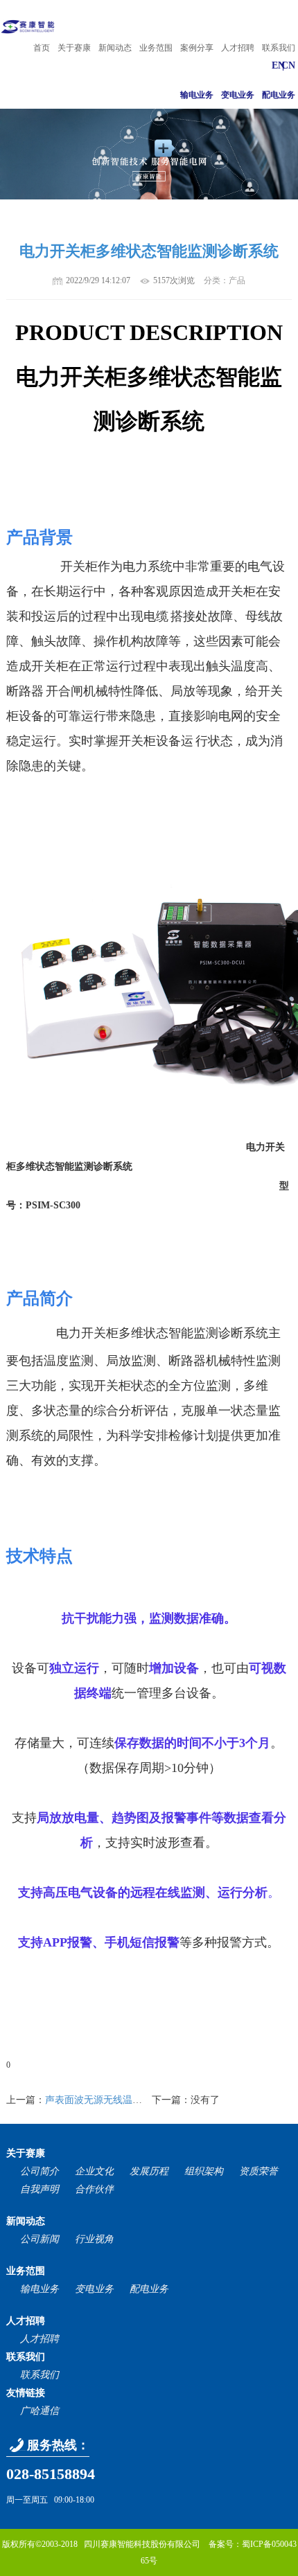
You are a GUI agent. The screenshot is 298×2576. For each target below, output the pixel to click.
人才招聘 (238, 48)
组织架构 (204, 2171)
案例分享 (197, 48)
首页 (42, 48)
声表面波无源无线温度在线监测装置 (123, 2100)
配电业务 (279, 95)
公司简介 (40, 2171)
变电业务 (238, 95)
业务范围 (156, 48)
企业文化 (94, 2171)
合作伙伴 (94, 2189)
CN (288, 65)
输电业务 (197, 95)
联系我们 (279, 48)
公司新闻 (40, 2239)
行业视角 (94, 2239)
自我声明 (40, 2189)
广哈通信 (40, 2411)
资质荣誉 (258, 2171)
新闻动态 (115, 48)
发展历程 (149, 2171)
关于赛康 (74, 48)
